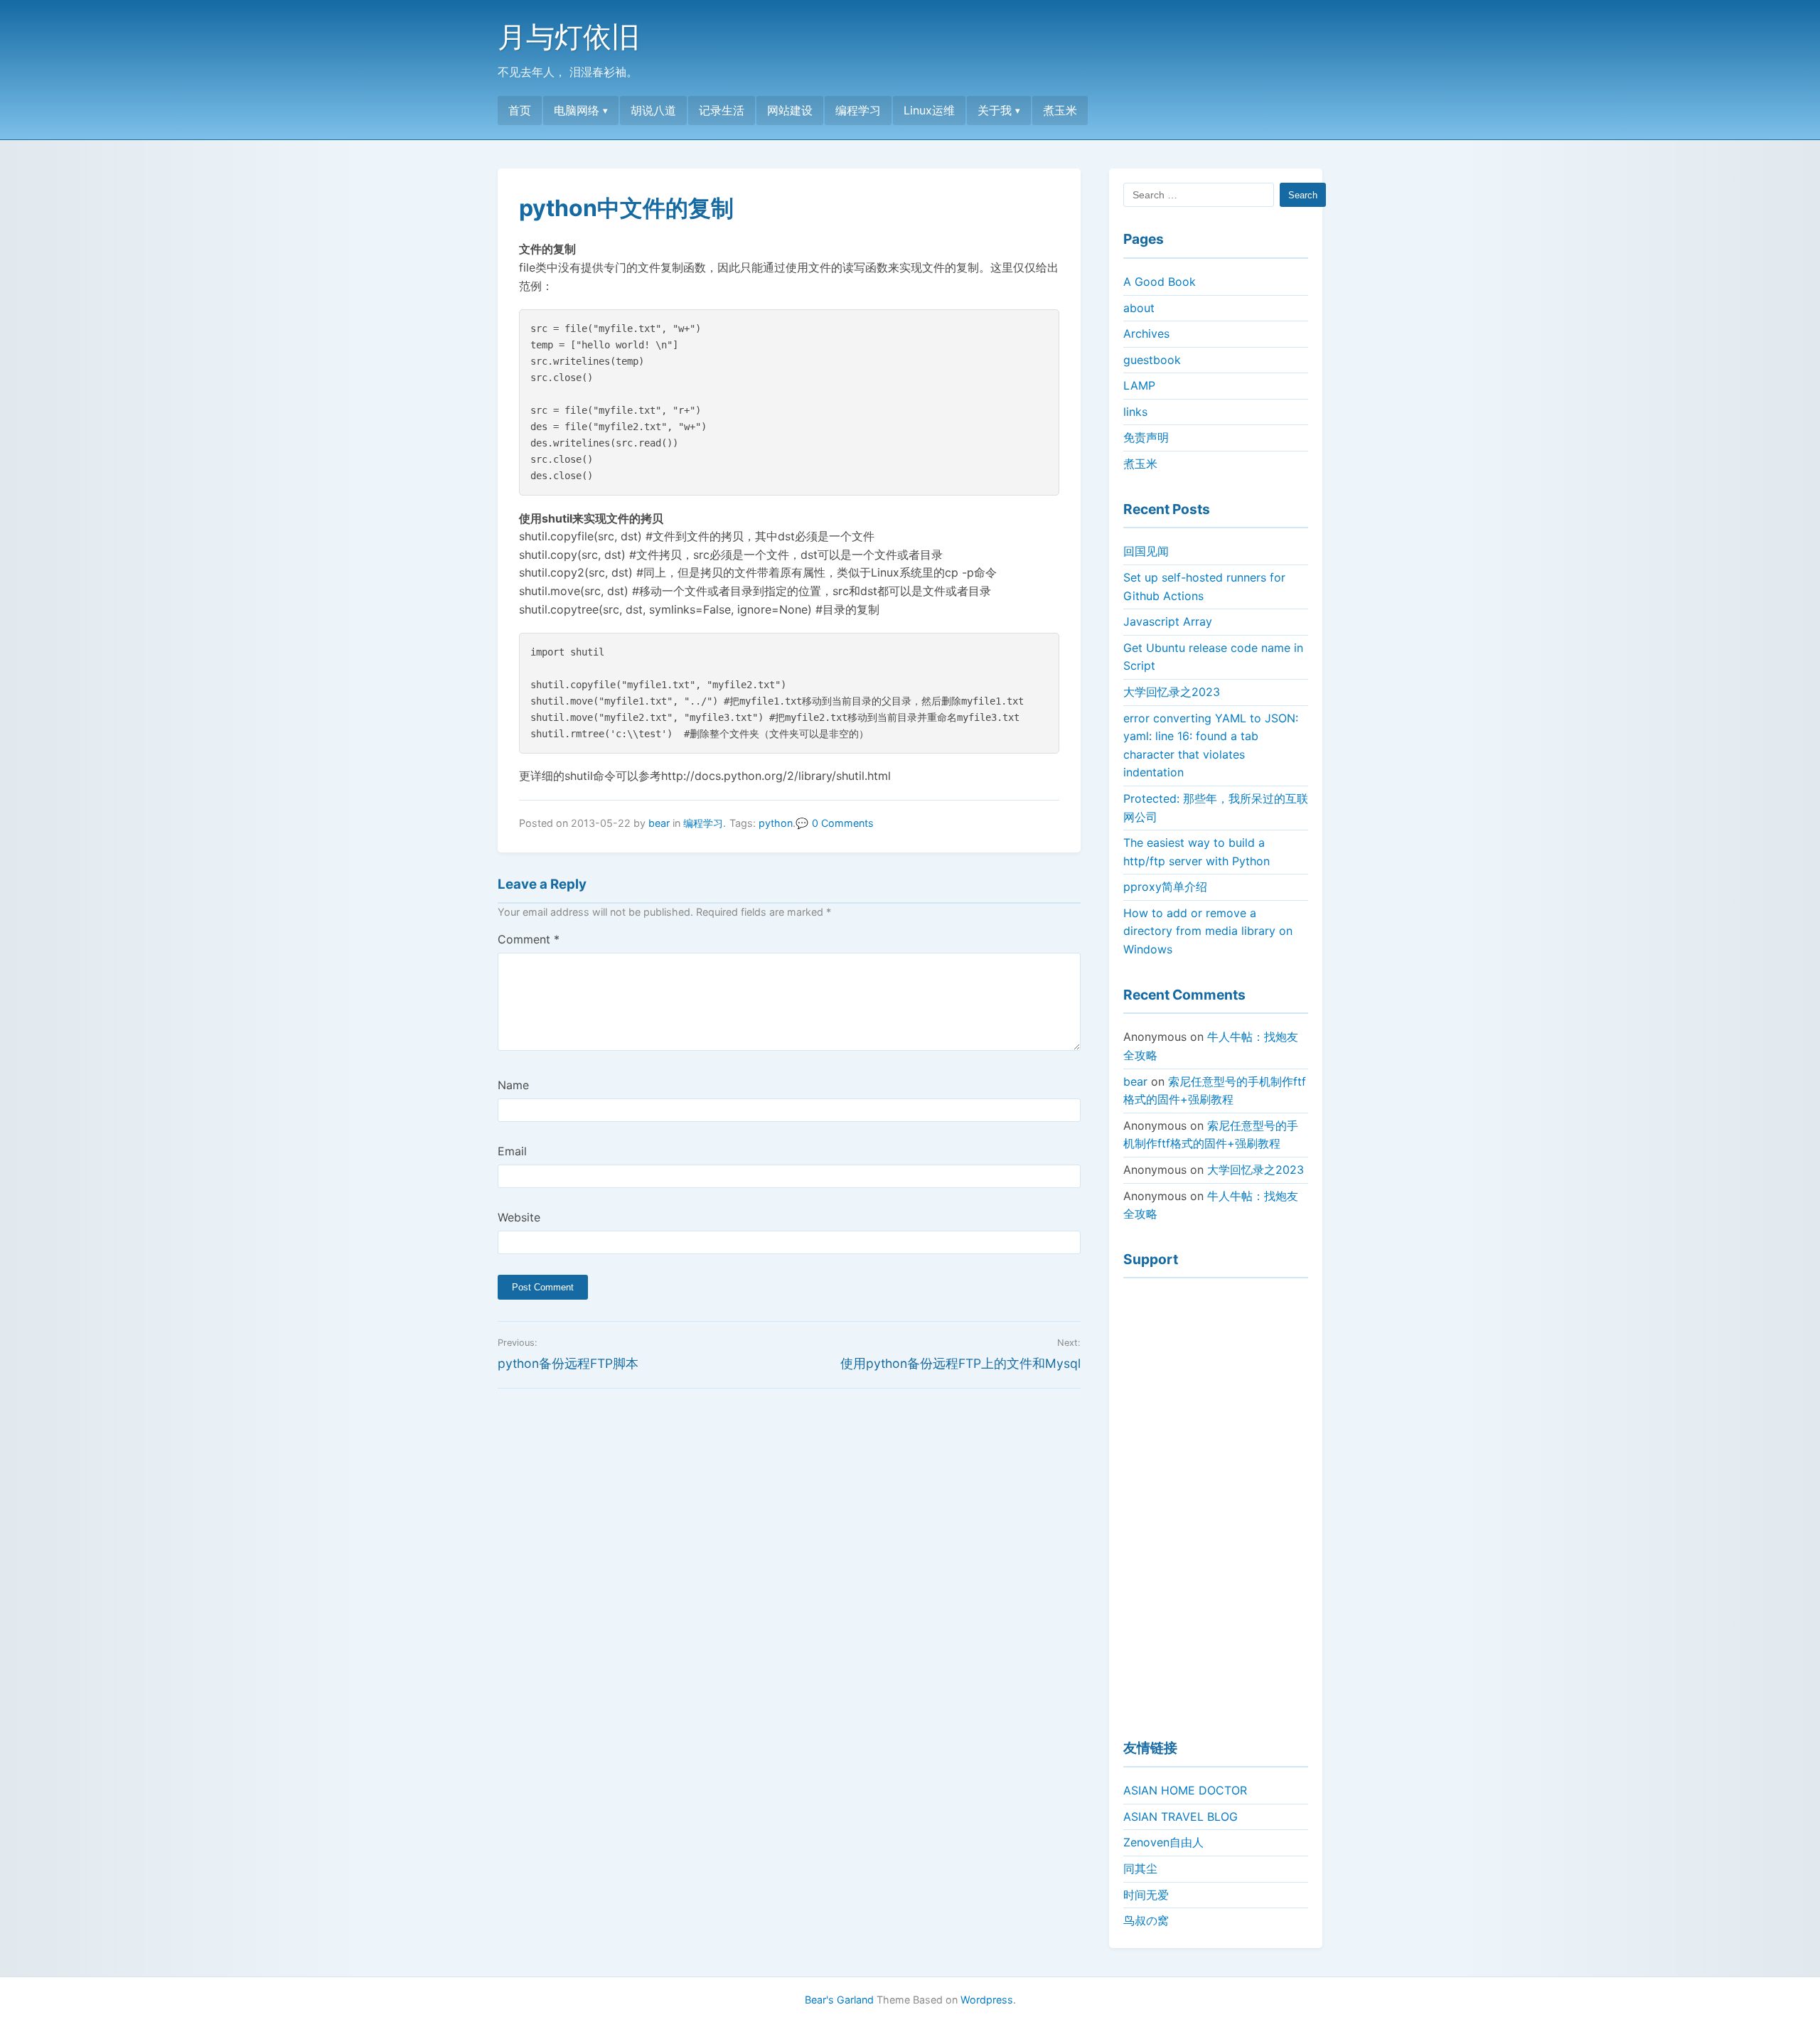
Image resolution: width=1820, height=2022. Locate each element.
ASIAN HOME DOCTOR (1185, 1790)
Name (513, 1085)
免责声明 (1146, 437)
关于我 (995, 110)
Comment (529, 939)
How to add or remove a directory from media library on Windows (1208, 931)
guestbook (1152, 360)
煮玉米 (1060, 110)
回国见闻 (1146, 551)
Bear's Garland (839, 2000)
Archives (1146, 333)
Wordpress (987, 2000)
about (1139, 308)
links (1135, 412)
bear (659, 823)
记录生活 (722, 110)
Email (512, 1151)
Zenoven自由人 (1163, 1842)
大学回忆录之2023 (1172, 692)
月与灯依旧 (569, 37)
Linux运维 (929, 110)
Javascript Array (1168, 621)
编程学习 (858, 110)
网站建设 (790, 110)
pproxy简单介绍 (1165, 887)
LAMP (1139, 385)
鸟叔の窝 (1146, 1920)
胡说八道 (653, 110)
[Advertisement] (1216, 1502)
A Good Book (1160, 282)
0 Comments (843, 823)
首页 (520, 110)
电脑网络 (577, 110)
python (776, 823)
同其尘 (1140, 1868)
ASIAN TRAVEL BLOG (1181, 1817)
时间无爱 (1146, 1895)
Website (519, 1217)
